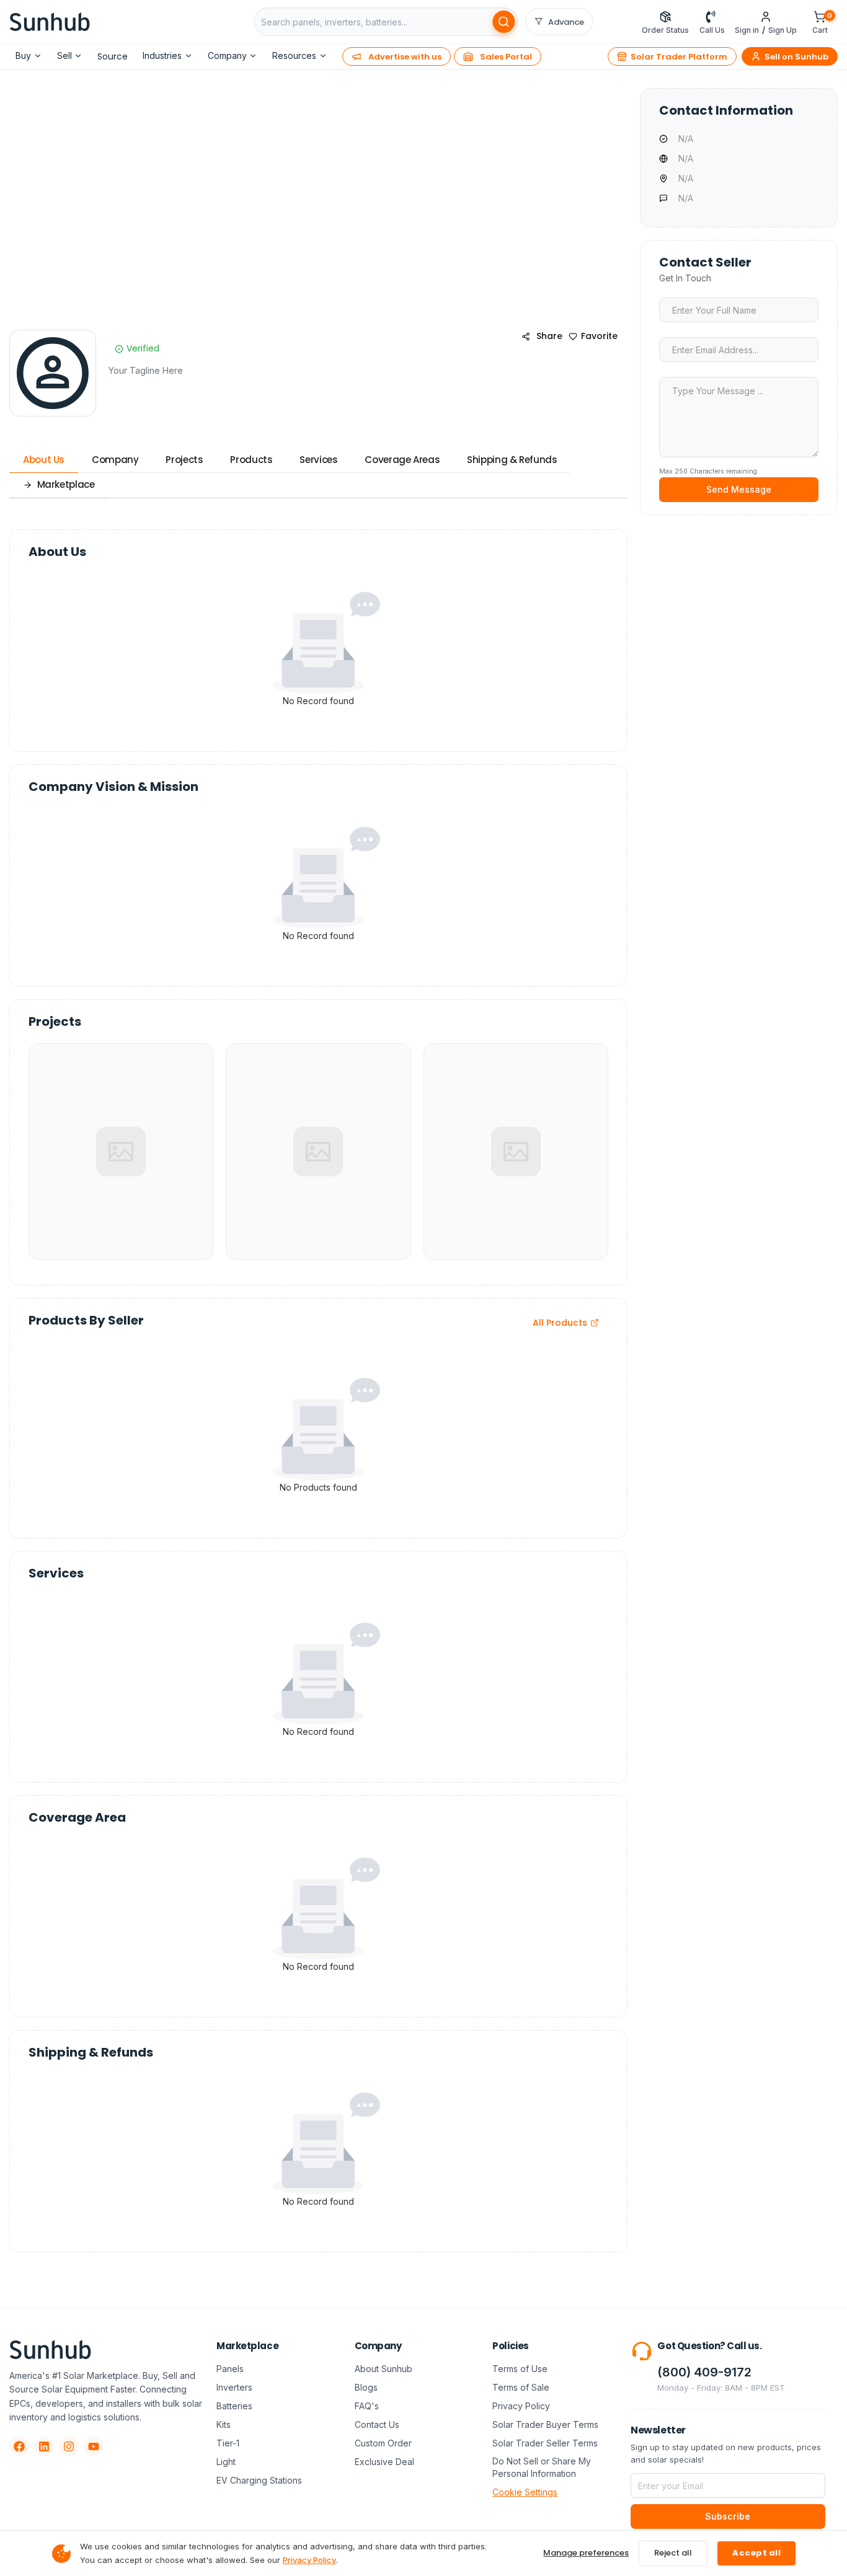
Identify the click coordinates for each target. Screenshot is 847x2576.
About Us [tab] (44, 460)
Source (113, 56)
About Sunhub (384, 2369)
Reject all (673, 2553)
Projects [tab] (184, 460)
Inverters (234, 2387)
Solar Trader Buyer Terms (545, 2424)
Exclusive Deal (384, 2462)
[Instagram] (69, 2446)
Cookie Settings (525, 2492)
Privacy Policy (521, 2406)
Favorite (599, 336)
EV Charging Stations (259, 2480)
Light (226, 2462)
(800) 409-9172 (704, 2372)
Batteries (234, 2406)
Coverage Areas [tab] (402, 460)
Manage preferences (586, 2553)
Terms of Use (520, 2369)
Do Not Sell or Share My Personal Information (542, 2467)
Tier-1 (228, 2443)
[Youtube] (94, 2446)
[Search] (504, 22)
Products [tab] (251, 460)
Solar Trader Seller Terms (545, 2443)
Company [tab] (115, 460)
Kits (224, 2424)
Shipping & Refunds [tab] (512, 460)
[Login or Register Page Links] (766, 17)
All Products (560, 1323)
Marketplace (66, 484)
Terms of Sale (521, 2387)
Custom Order (383, 2443)
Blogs (366, 2387)
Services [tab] (318, 460)
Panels (230, 2369)
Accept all (756, 2553)
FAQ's (367, 2406)
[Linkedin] (44, 2446)
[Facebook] (19, 2446)
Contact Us (377, 2424)
